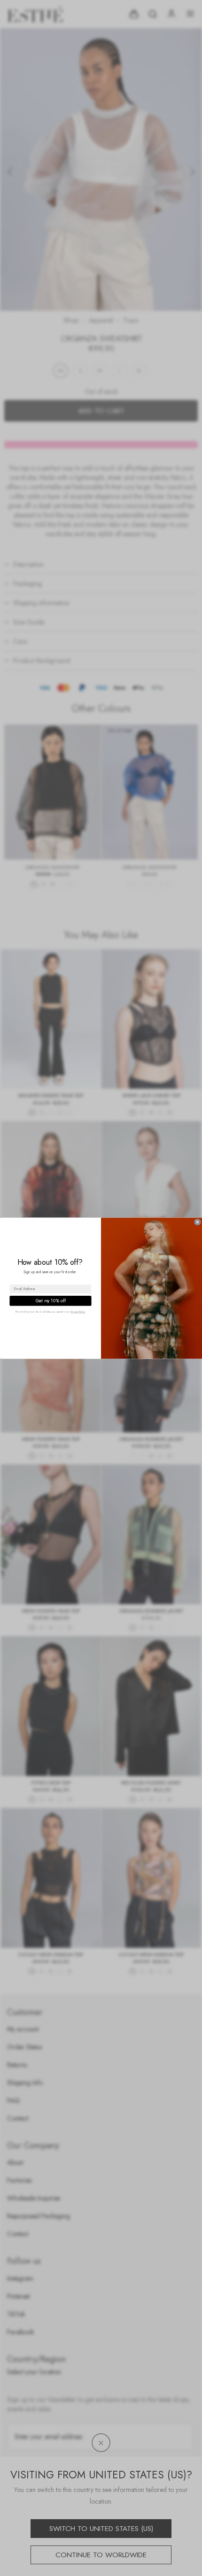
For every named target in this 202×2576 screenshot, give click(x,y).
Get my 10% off (51, 1300)
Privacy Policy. (78, 1312)
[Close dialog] (198, 1222)
